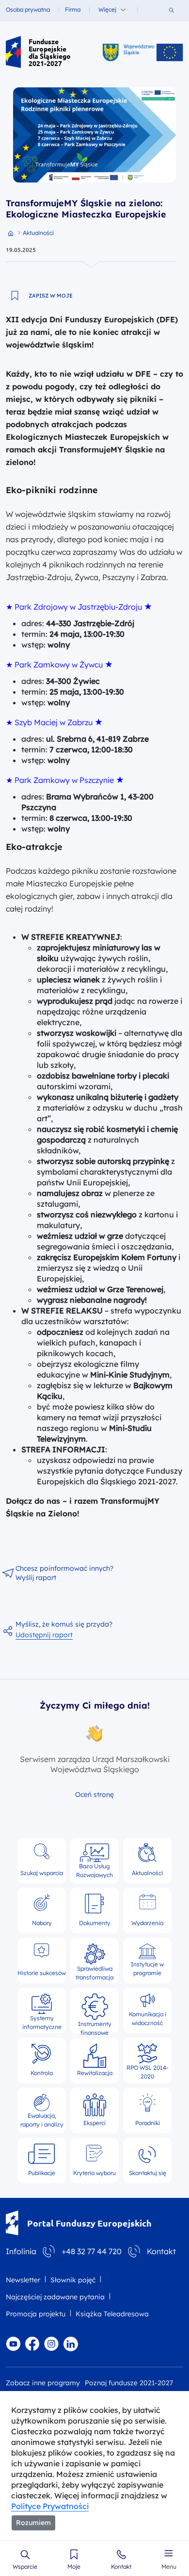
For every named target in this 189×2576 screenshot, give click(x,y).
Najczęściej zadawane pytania (55, 2297)
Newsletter (23, 2280)
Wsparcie (25, 2567)
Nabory (42, 1923)
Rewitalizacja (95, 2073)
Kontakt (121, 2567)
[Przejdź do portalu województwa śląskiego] (128, 52)
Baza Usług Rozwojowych (94, 1870)
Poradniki (148, 2123)
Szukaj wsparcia (42, 1873)
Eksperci (94, 2123)
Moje (74, 2567)
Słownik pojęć (73, 2280)
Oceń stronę (94, 1795)
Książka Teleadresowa (112, 2314)
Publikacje (42, 2173)
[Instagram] (51, 2343)
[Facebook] (32, 2343)
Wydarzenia (147, 1923)
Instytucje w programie (147, 1969)
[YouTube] (13, 2343)
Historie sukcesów (42, 1973)
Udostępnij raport (44, 1635)
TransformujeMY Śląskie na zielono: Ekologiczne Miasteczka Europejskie (86, 209)
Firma (73, 9)
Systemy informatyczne (42, 2021)
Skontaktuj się (148, 2173)
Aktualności (147, 1873)
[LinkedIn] (71, 2343)
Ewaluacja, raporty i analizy (42, 2120)
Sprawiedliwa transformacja (94, 1971)
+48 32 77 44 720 (92, 2251)
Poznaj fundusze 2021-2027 (129, 2383)
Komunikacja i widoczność (148, 2019)
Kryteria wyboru (94, 2173)
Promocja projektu (36, 2314)
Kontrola (42, 2073)
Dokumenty (95, 1923)
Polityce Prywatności (50, 2506)
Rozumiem (33, 2523)
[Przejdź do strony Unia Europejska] (170, 52)
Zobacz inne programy (43, 2383)
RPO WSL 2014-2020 (148, 2071)
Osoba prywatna (28, 9)
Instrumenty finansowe (95, 2024)
